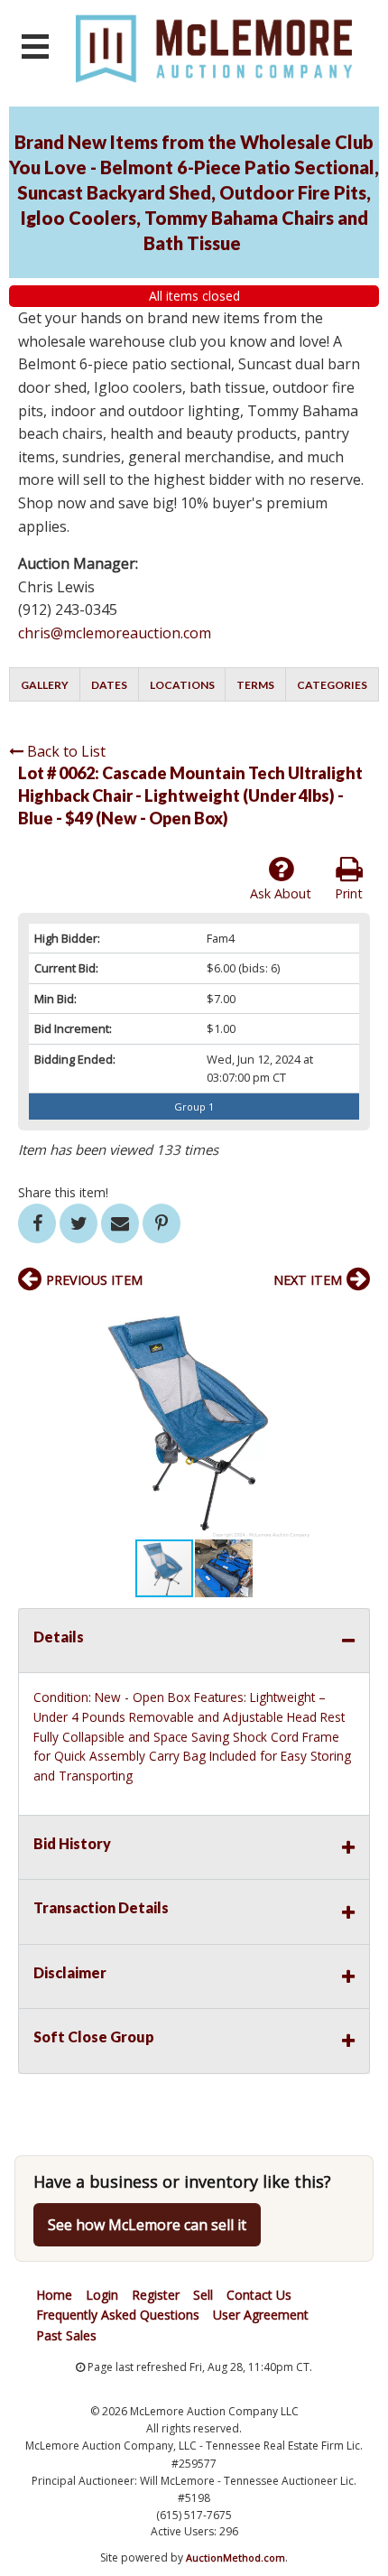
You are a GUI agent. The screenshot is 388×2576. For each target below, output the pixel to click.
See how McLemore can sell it (147, 2225)
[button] (354, 1319)
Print (349, 893)
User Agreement (261, 2315)
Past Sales (66, 2335)
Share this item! (63, 1192)
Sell (203, 2295)
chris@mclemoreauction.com (115, 633)
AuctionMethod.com (236, 2557)
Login (102, 2295)
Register (156, 2295)
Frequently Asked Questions (118, 2315)
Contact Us (259, 2295)
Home (54, 2295)
